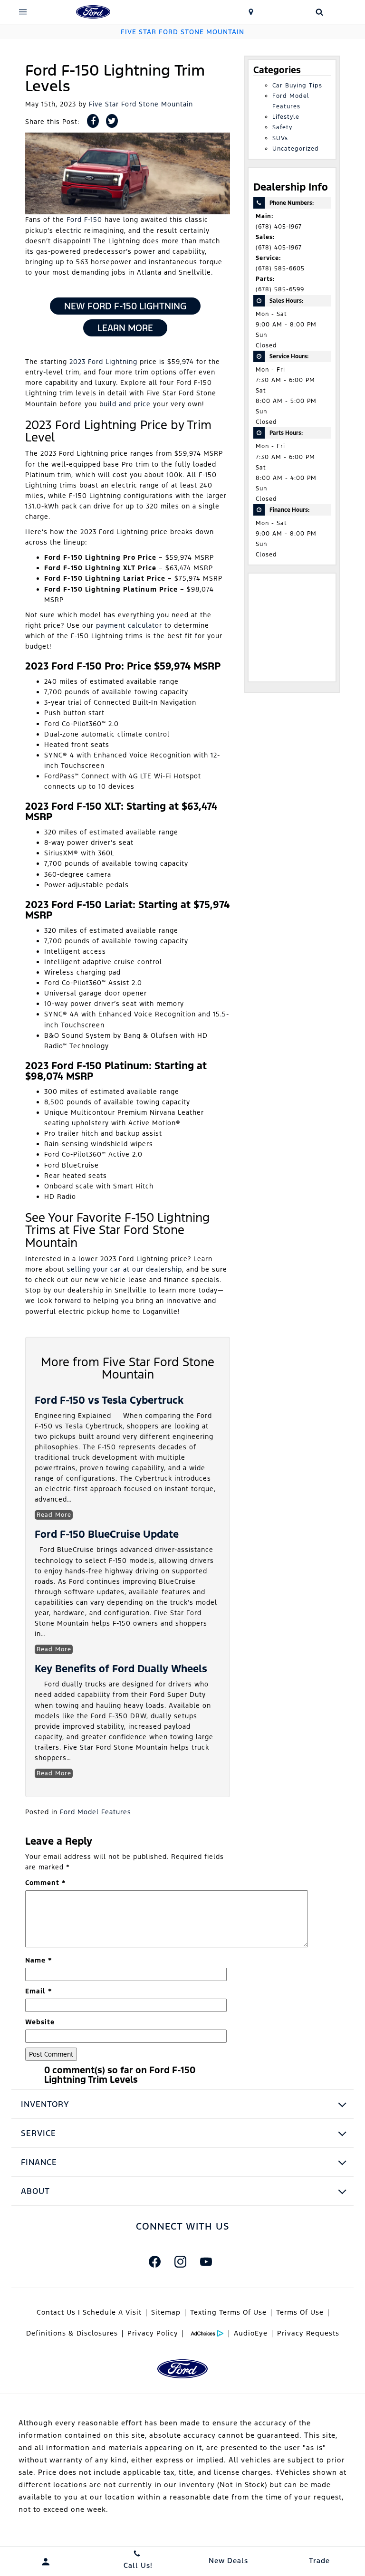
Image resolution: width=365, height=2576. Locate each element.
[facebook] (154, 2262)
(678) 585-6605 (280, 268)
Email (39, 1991)
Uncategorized (296, 149)
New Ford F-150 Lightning (125, 306)
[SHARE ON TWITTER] (112, 121)
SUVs (280, 138)
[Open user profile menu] (46, 2562)
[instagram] (180, 2262)
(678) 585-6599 (280, 289)
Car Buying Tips (297, 86)
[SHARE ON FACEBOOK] (93, 121)
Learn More (125, 328)
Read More (54, 1515)
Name (39, 1960)
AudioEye (251, 2333)
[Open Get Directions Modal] (251, 12)
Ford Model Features (96, 1812)
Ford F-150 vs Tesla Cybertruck (109, 1400)
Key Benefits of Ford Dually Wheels (121, 1669)
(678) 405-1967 (279, 227)
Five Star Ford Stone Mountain (141, 104)
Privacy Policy (153, 2333)
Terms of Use (300, 2312)
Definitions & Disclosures (72, 2333)
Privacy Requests (308, 2333)
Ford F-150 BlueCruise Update (107, 1534)
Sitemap (166, 2312)
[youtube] (206, 2262)
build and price (125, 404)
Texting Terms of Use (228, 2312)
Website (40, 2022)
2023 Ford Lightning (103, 362)
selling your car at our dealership (125, 1269)
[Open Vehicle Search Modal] (319, 12)
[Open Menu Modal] (23, 12)
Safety (282, 127)
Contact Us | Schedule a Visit (89, 2312)
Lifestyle (286, 117)
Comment (46, 1883)
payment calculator (129, 625)
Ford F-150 (84, 220)
